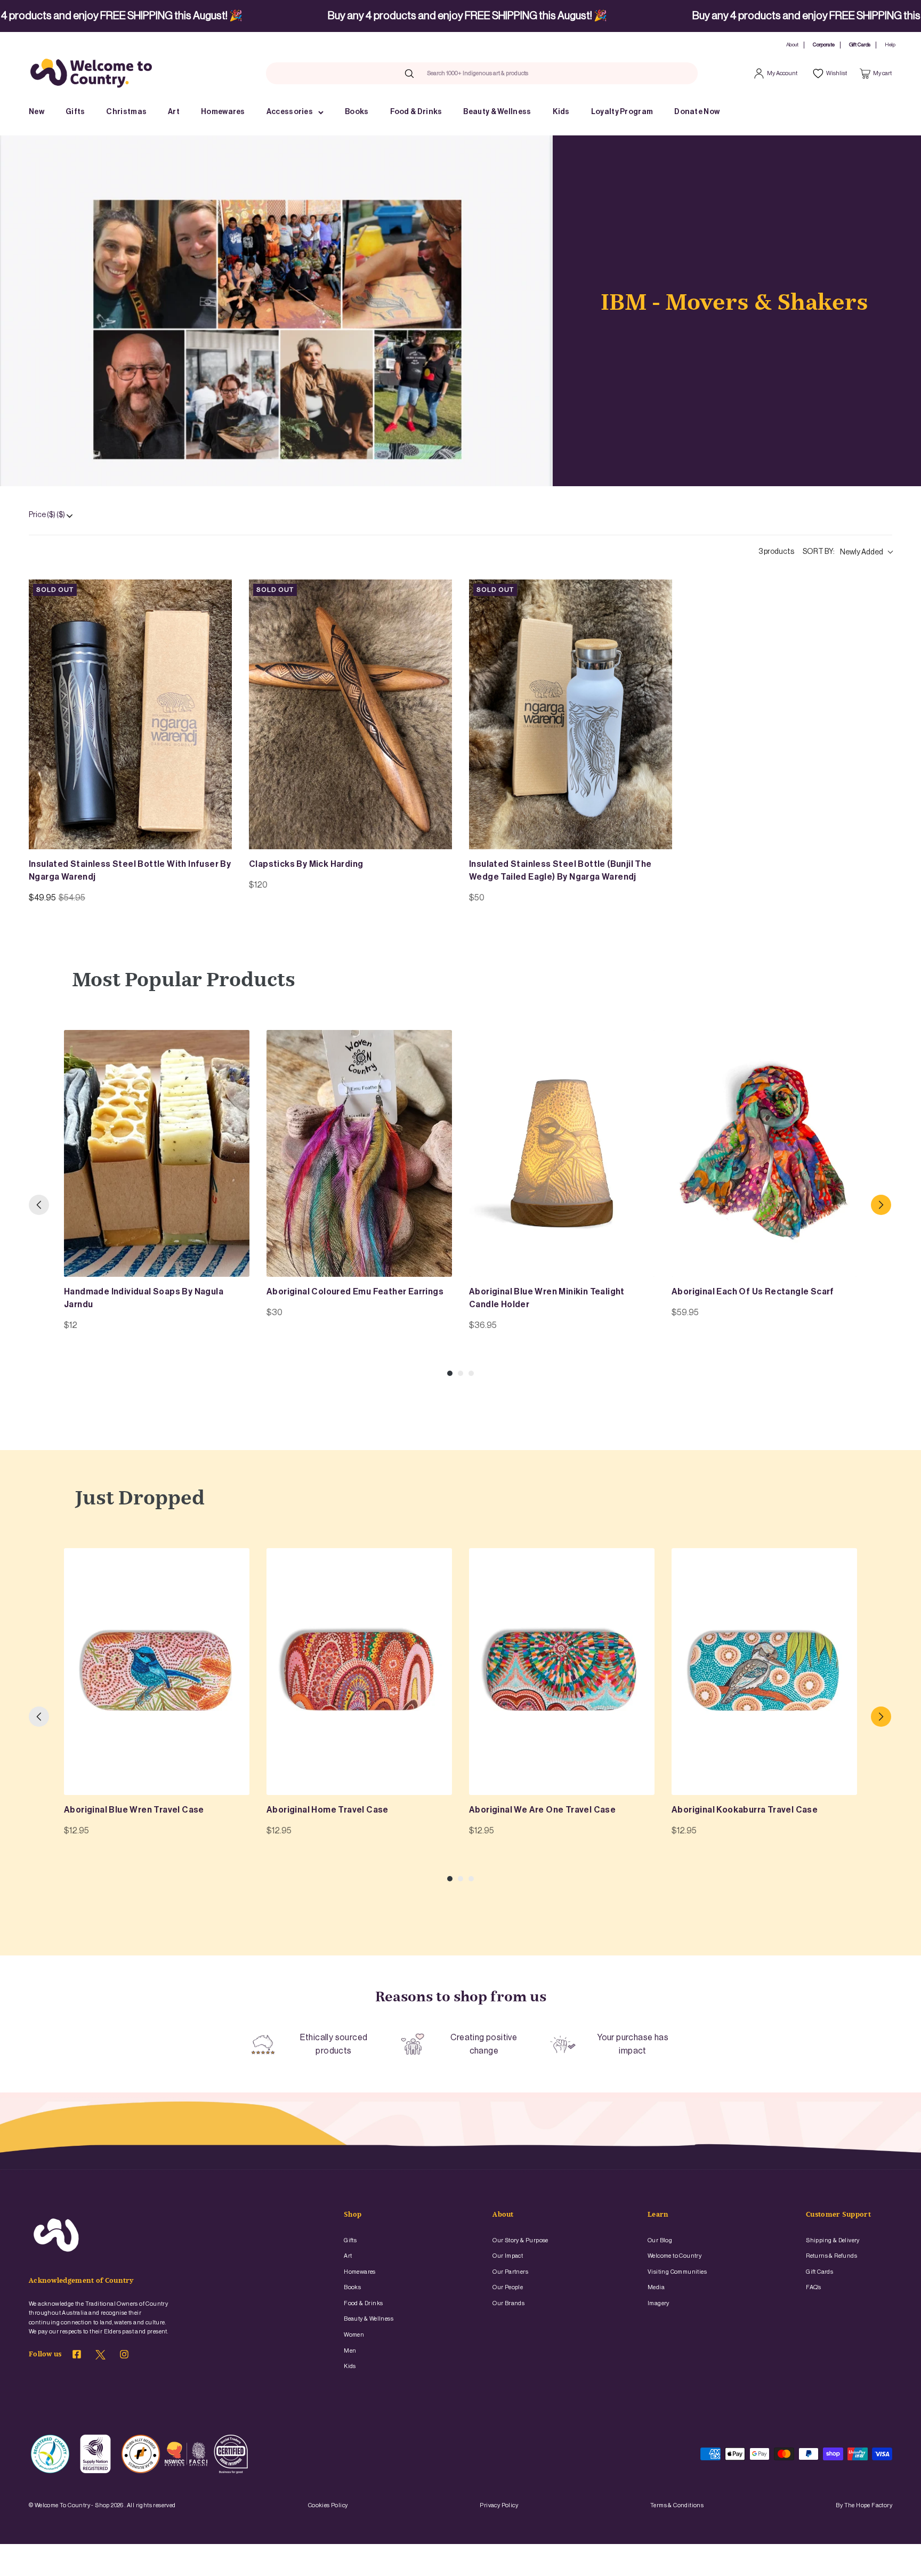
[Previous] (39, 1205)
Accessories (290, 112)
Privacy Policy (499, 2505)
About (792, 45)
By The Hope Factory (864, 2505)
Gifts (75, 112)
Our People (508, 2287)
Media (656, 2287)
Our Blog (660, 2240)
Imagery (659, 2303)
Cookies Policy (328, 2505)
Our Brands (508, 2303)
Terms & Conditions (677, 2505)
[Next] (881, 1205)
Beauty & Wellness (497, 112)
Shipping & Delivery (833, 2240)
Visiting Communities (677, 2272)
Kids (561, 112)
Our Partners (510, 2272)
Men (350, 2351)
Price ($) (47, 515)
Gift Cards (860, 45)
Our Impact (508, 2256)
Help (890, 45)
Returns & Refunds (831, 2256)
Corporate (824, 45)
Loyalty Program (622, 112)
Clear (550, 73)
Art (174, 112)
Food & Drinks (416, 112)
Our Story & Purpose (520, 2240)
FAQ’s (813, 2287)
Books (357, 112)
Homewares (223, 112)
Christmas (126, 112)
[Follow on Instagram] (124, 2356)
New (37, 112)
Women (354, 2335)
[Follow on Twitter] (100, 2357)
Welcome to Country (674, 2256)
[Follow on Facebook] (77, 2356)
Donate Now (697, 112)
